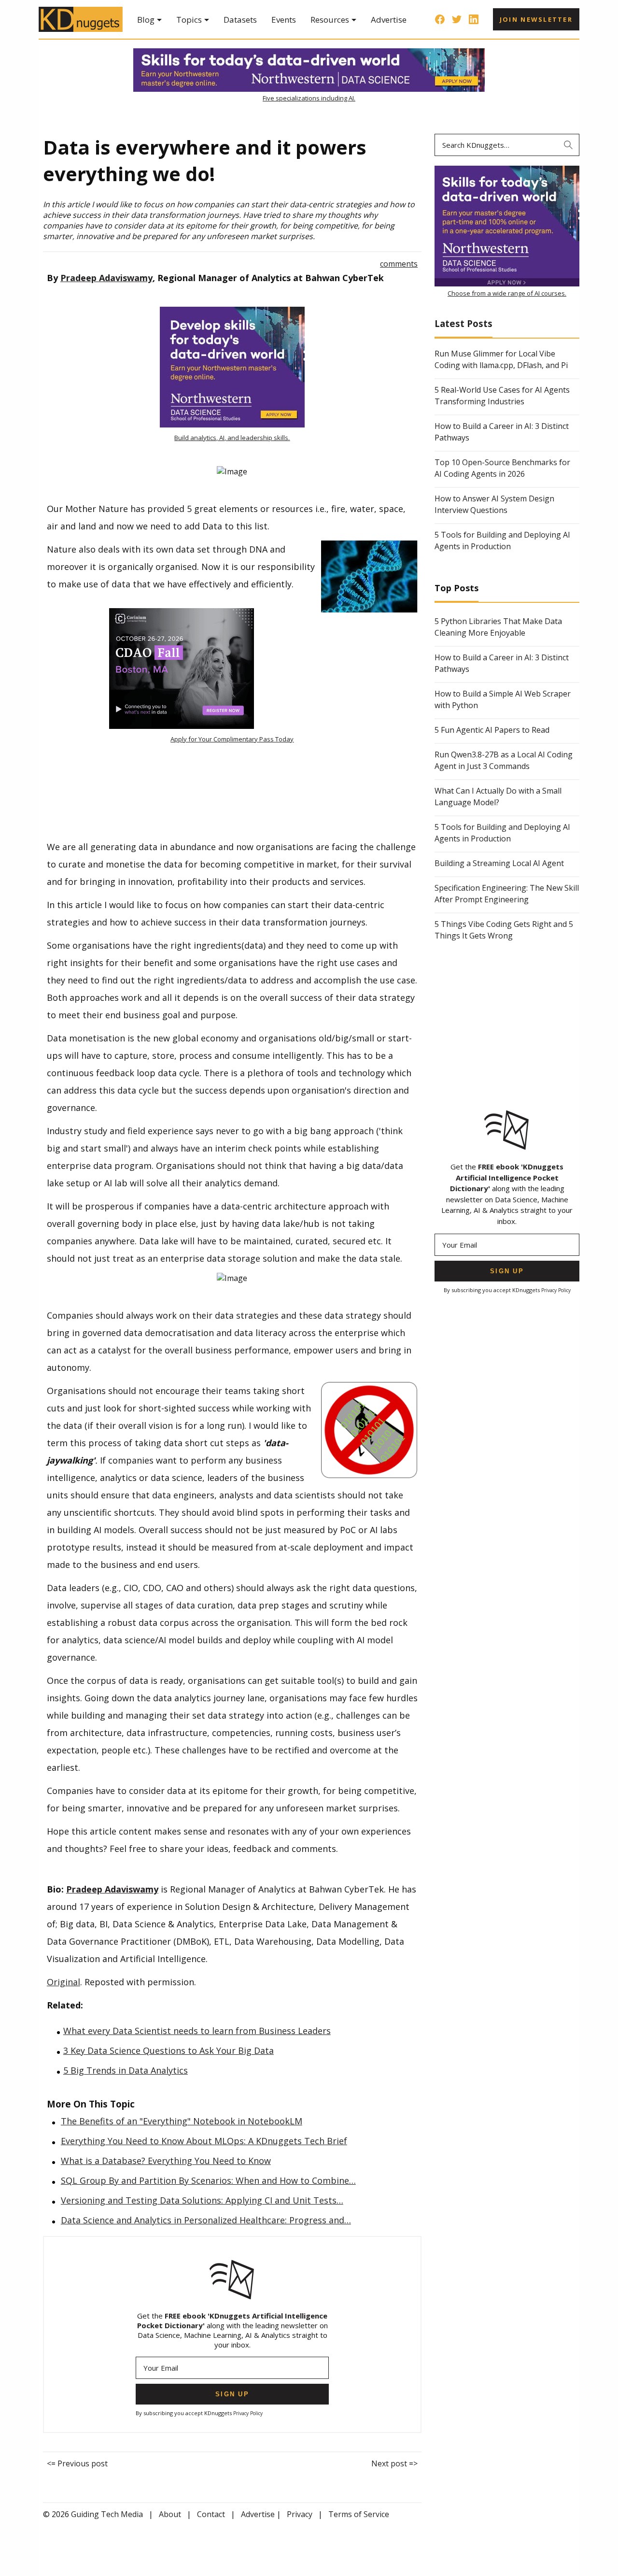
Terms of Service (359, 2514)
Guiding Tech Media (107, 2514)
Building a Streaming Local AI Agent (499, 863)
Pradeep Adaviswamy (106, 278)
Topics (189, 20)
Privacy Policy (248, 2413)
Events (284, 20)
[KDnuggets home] (81, 19)
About (170, 2514)
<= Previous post (77, 2463)
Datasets (240, 20)
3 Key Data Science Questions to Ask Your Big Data (169, 2050)
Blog (146, 20)
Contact (211, 2514)
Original (63, 1982)
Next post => (394, 2463)
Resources (330, 20)
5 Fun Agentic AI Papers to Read (492, 730)
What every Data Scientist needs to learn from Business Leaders (197, 2031)
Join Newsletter (536, 19)
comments (399, 264)
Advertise (389, 20)
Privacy (300, 2514)
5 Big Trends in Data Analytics (126, 2070)
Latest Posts (463, 323)
